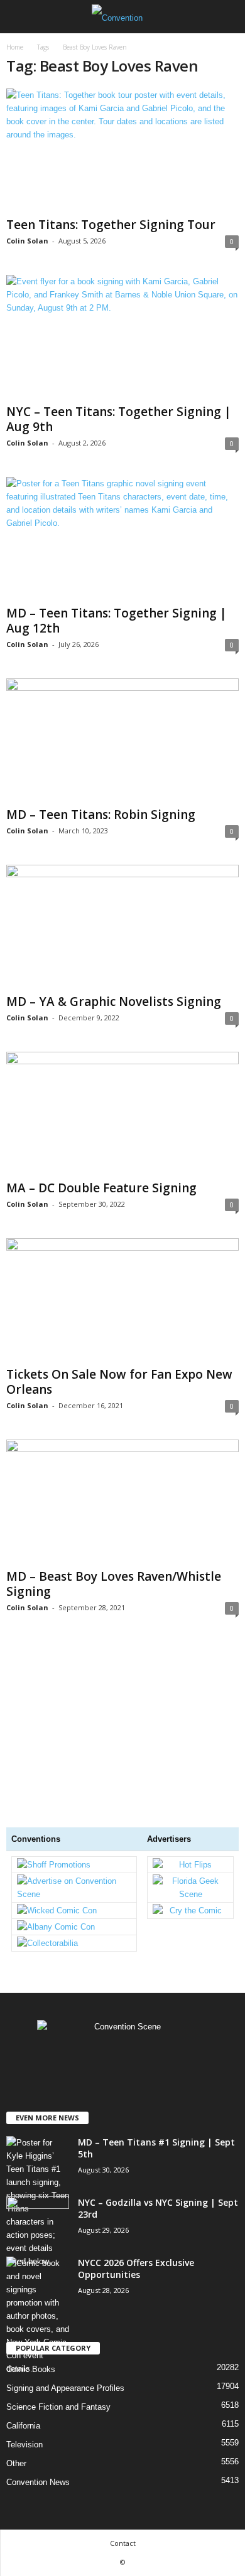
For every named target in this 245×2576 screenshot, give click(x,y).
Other (16, 2463)
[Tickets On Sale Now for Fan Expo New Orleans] (122, 1300)
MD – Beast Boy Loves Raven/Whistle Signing (114, 1584)
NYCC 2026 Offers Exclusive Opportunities (136, 2269)
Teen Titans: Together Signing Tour (111, 225)
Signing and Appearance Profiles (65, 2388)
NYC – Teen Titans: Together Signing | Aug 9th (119, 419)
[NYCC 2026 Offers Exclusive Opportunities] (38, 2316)
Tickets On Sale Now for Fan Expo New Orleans (119, 1382)
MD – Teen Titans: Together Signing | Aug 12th (117, 621)
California (23, 2426)
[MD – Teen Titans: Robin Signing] (122, 740)
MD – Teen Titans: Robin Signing (101, 815)
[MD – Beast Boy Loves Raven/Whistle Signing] (122, 1501)
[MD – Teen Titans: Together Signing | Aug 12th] (122, 539)
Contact (123, 2543)
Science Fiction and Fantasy (58, 2407)
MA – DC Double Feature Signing (101, 1188)
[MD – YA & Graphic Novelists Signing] (122, 927)
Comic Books (31, 2369)
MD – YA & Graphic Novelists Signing (114, 1002)
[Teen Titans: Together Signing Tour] (122, 150)
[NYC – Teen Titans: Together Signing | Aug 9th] (122, 337)
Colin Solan (27, 241)
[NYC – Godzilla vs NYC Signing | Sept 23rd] (38, 2220)
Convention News (38, 2482)
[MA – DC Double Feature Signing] (122, 1114)
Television (24, 2445)
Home (15, 47)
